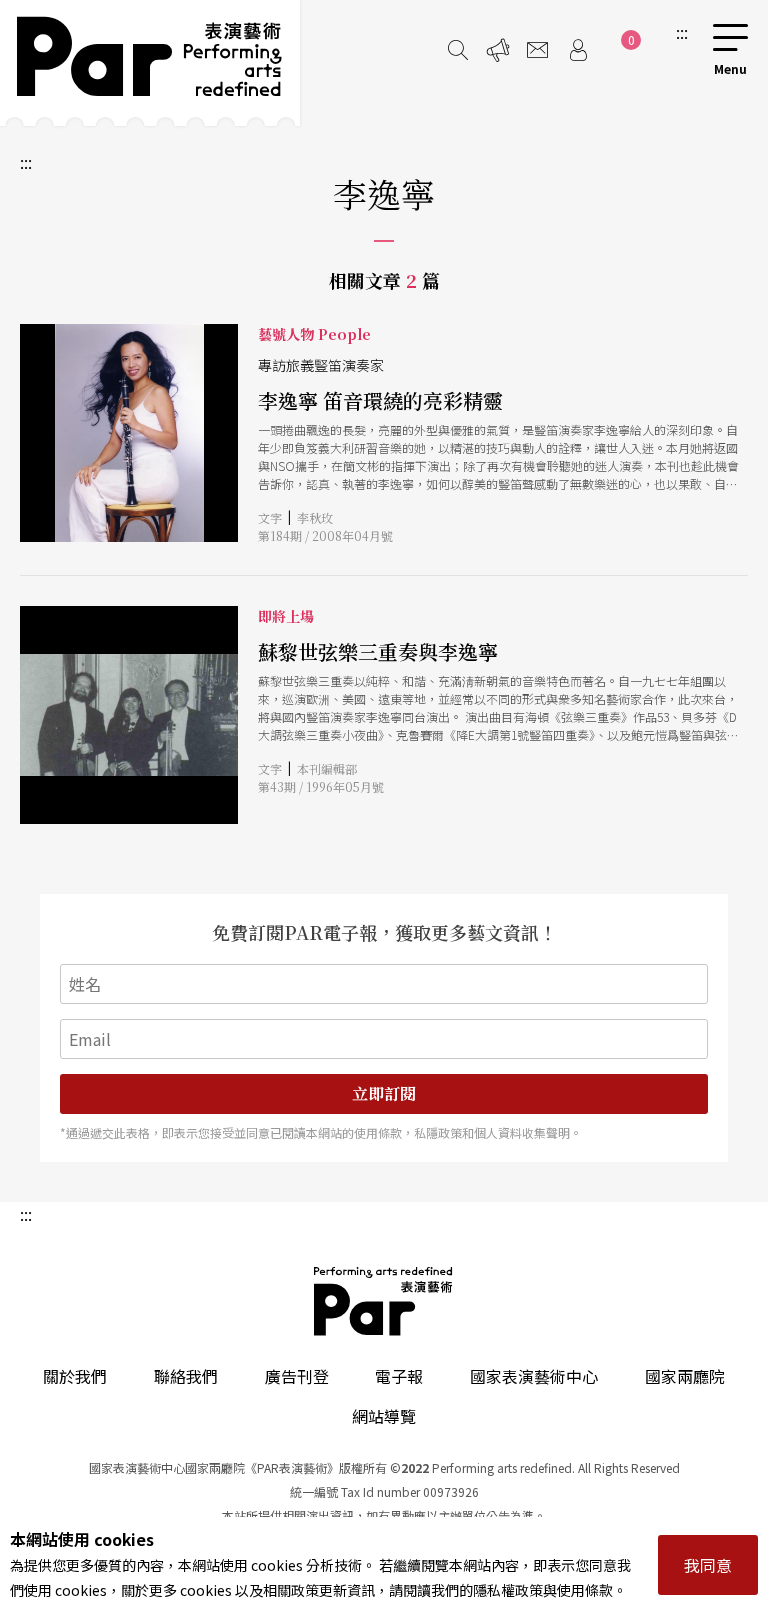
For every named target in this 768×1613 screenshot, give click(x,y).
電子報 (399, 1376)
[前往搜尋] (458, 50)
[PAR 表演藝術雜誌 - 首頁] (150, 63)
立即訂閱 (384, 1093)
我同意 (708, 1565)
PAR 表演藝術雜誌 (384, 1301)
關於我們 (75, 1376)
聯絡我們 (186, 1376)
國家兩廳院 (685, 1376)
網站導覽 (384, 1416)
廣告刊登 (297, 1376)
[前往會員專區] (578, 50)
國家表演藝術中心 (534, 1376)
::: (682, 32)
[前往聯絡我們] (538, 50)
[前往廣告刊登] (498, 50)
